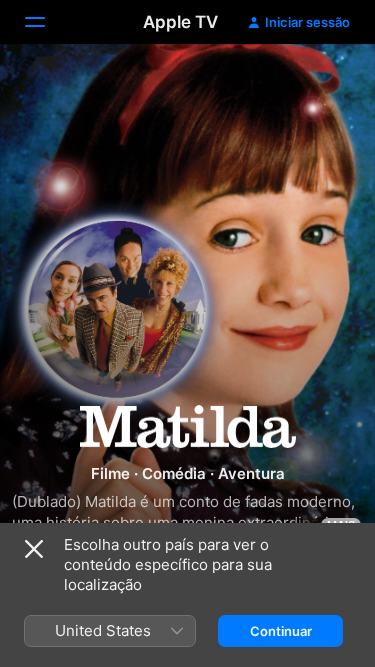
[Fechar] (34, 549)
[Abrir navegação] (47, 22)
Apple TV (180, 22)
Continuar (281, 631)
